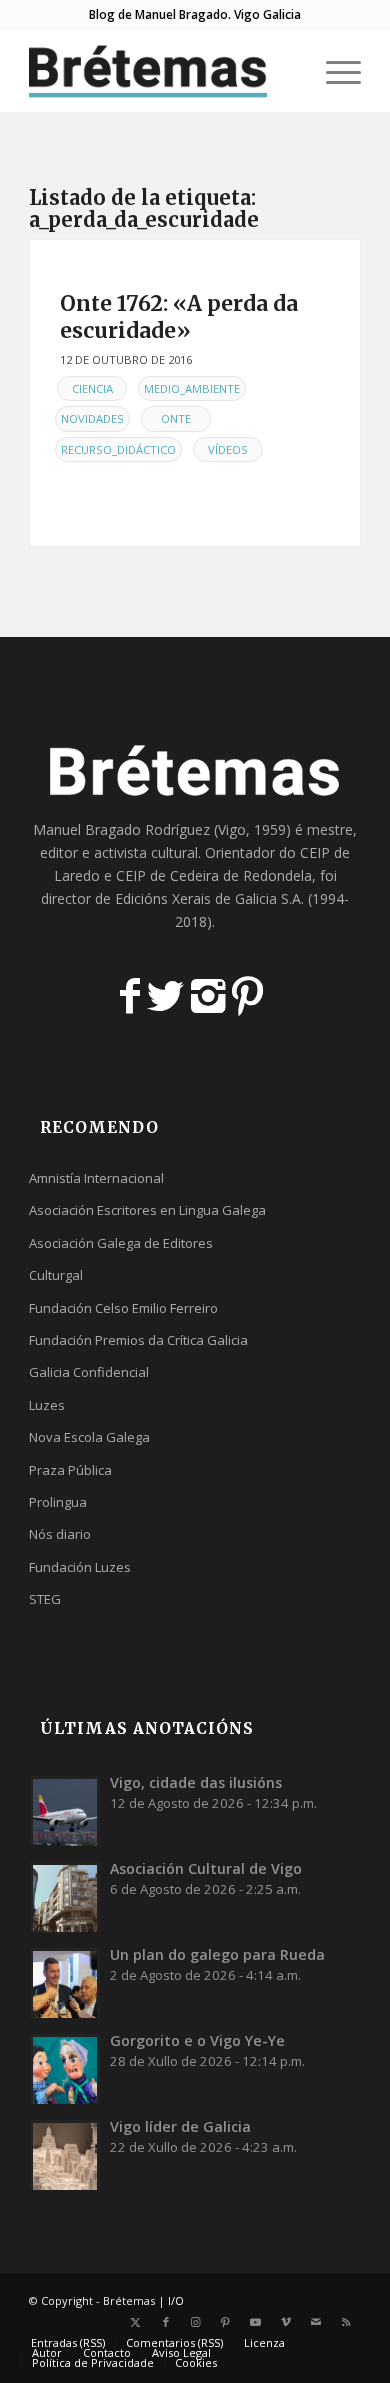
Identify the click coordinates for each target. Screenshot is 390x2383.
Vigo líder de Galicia (180, 2126)
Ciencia (92, 388)
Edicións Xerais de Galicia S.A (208, 898)
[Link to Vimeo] (286, 2322)
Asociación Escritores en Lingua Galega (147, 1210)
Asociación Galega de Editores (121, 1243)
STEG (45, 1599)
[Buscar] (286, 71)
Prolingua (58, 1502)
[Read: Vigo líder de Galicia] (65, 2155)
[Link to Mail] (316, 2322)
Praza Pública (70, 1470)
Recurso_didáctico (118, 449)
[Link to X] (136, 2322)
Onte (176, 418)
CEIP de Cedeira (167, 875)
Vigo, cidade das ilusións (196, 1782)
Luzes (47, 1405)
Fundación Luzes (80, 1567)
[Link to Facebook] (166, 2322)
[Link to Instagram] (196, 2322)
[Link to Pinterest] (226, 2322)
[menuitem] (286, 71)
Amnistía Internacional (96, 1178)
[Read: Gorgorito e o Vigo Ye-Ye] (65, 2069)
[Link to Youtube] (256, 2322)
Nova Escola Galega (89, 1437)
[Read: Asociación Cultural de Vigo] (65, 1897)
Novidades (92, 418)
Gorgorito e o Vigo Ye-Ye (197, 2040)
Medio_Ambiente (192, 388)
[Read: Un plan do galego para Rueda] (65, 1983)
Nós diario (60, 1534)
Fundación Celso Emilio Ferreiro (123, 1308)
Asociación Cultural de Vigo (206, 1868)
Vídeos (228, 449)
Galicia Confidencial (89, 1372)
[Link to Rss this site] (346, 2322)
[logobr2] (161, 71)
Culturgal (56, 1275)
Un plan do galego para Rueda (217, 1954)
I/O (176, 2300)
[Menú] (333, 71)
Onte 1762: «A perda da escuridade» (179, 317)
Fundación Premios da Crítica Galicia (138, 1340)
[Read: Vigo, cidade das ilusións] (65, 1811)
